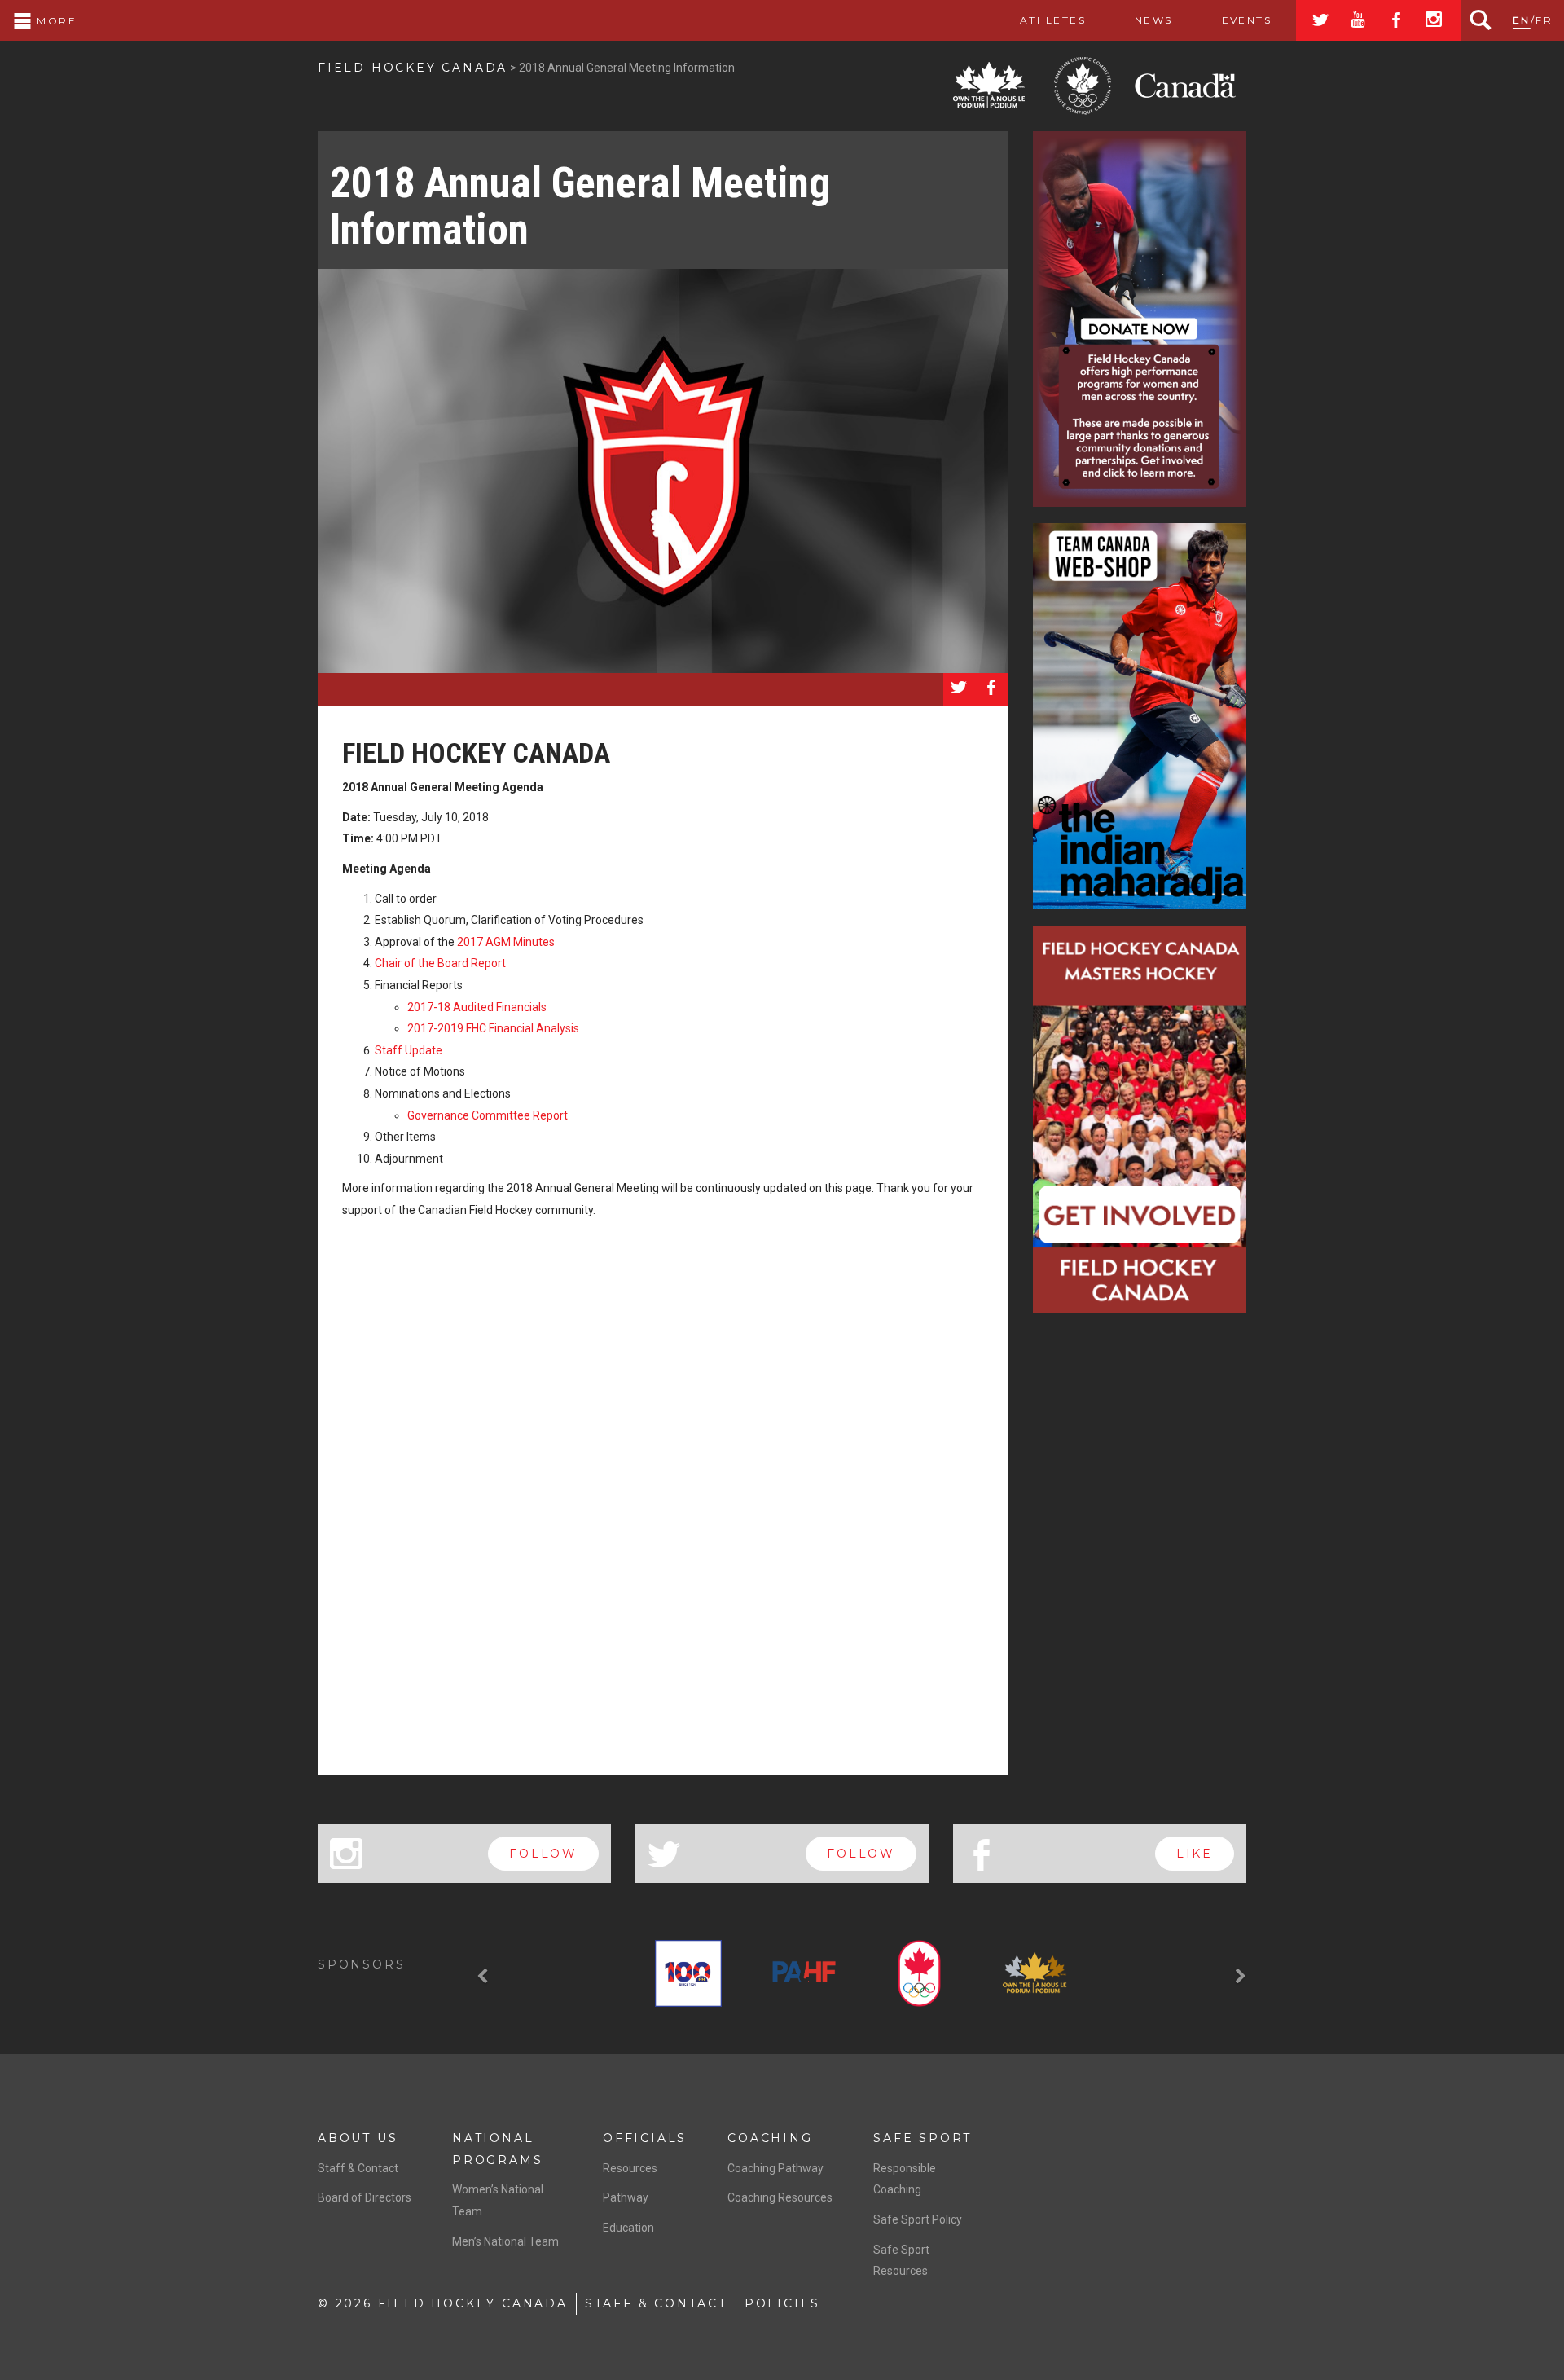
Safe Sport (923, 2138)
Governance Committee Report (488, 1115)
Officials (645, 2138)
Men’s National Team (505, 2241)
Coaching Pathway (775, 2168)
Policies (782, 2303)
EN (1522, 20)
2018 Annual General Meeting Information (580, 206)
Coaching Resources (780, 2197)
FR (1544, 20)
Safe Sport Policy (918, 2219)
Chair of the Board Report (440, 963)
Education (628, 2228)
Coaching (770, 2138)
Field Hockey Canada (413, 68)
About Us (358, 2138)
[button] (485, 1977)
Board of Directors (365, 2197)
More (55, 21)
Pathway (626, 2197)
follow (543, 1854)
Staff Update (409, 1050)
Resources (630, 2168)
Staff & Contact (358, 2168)
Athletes (1053, 20)
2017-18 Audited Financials (477, 1007)
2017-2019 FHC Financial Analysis (493, 1028)
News (1154, 20)
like (1195, 1854)
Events (1247, 20)
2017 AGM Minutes (506, 942)
